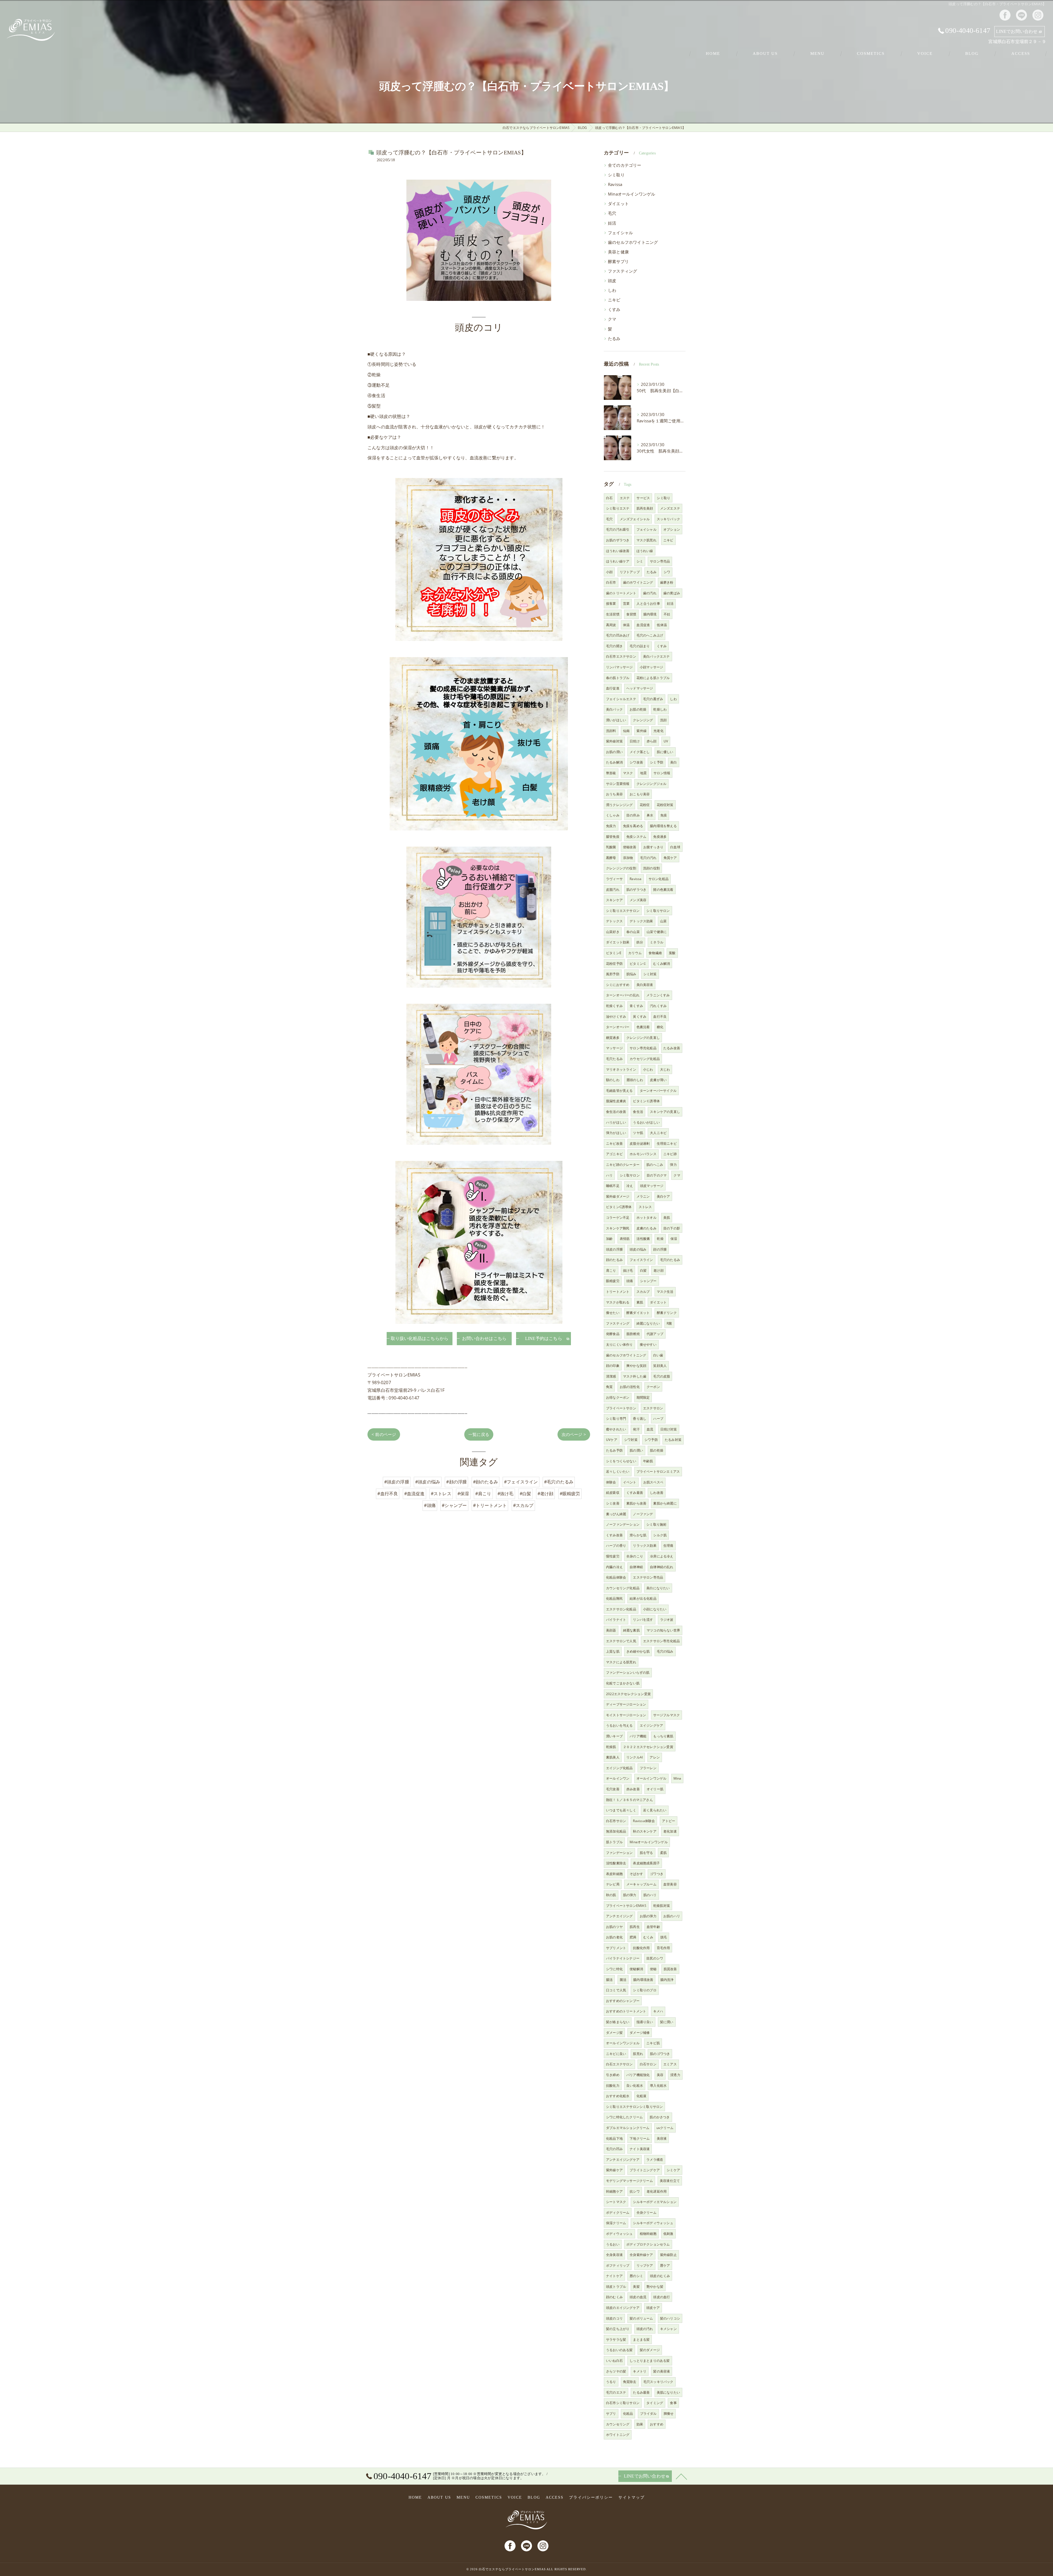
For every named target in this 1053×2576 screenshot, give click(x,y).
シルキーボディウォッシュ (653, 2223)
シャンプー (648, 1281)
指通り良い (645, 2022)
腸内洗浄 (667, 1980)
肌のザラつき (636, 890)
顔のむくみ (614, 2297)
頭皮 (612, 281)
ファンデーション (619, 1853)
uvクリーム (665, 2128)
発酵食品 (613, 1334)
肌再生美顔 (645, 508)
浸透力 (675, 2075)
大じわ (665, 1069)
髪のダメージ (650, 2350)
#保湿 (463, 1494)
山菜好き (613, 932)
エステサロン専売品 (648, 1577)
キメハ (658, 2011)
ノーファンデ (643, 1514)
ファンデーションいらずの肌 (628, 1672)
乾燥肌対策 (662, 1906)
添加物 (628, 858)
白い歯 (658, 1355)
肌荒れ (638, 2054)
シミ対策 (650, 974)
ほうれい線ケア (618, 561)
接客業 (611, 603)
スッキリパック (668, 519)
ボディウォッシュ (619, 2234)
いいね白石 (614, 2361)
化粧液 (642, 2096)
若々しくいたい (618, 1471)
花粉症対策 (665, 805)
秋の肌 (611, 1895)
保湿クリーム (616, 2223)
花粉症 (645, 805)
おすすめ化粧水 (618, 2096)
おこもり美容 (640, 794)
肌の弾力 (630, 1895)
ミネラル (657, 942)
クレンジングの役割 (621, 868)
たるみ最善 (641, 2392)
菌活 (623, 1980)
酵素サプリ (618, 261)
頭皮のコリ (614, 2318)
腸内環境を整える (663, 826)
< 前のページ (384, 1434)
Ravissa (615, 184)
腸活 (609, 1980)
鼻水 (650, 815)
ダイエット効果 (618, 942)
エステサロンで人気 (621, 1641)
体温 (626, 625)
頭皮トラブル (616, 2287)
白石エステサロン (619, 2064)
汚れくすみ (658, 1006)
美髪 (636, 2287)
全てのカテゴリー (625, 165)
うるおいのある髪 (619, 2350)
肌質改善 (670, 1969)
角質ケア (670, 858)
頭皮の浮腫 (614, 1249)
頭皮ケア (653, 2308)
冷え (630, 1186)
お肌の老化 (614, 1937)
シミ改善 (613, 1503)
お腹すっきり (653, 847)
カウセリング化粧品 (645, 1059)
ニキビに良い (616, 2054)
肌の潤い (636, 1450)
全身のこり (635, 1556)
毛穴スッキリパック (658, 2382)
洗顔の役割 (651, 868)
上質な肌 (613, 1651)
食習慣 (631, 614)
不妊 (667, 614)
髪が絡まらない (618, 2022)
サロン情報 (662, 773)
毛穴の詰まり (640, 646)
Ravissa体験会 (644, 1821)
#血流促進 (414, 1494)
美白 (673, 762)
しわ (612, 290)
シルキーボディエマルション (655, 2202)
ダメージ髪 (614, 2033)
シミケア (673, 2170)
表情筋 (625, 1239)
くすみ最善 (635, 1493)
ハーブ (658, 1419)
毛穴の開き (614, 646)
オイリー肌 (655, 1789)
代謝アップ (655, 1334)
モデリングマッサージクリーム (629, 2181)
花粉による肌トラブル (653, 678)
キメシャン (668, 2329)
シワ (667, 572)
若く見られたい (655, 1810)
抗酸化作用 (641, 1948)
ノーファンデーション (623, 1524)
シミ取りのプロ (645, 1990)
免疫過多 (660, 837)
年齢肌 (648, 1461)
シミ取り (616, 175)
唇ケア (665, 2265)
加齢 (609, 1239)
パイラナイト (616, 1620)
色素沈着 (643, 1027)
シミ (640, 561)
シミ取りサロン (658, 911)
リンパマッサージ (619, 667)
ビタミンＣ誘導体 (646, 1101)
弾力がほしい (616, 1133)
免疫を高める (633, 826)
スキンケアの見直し (665, 1112)
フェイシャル (620, 233)
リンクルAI (635, 1757)
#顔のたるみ (486, 1482)
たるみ (614, 339)
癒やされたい (616, 1429)
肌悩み (631, 974)
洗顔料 (611, 731)
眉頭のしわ (635, 1080)
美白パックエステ (656, 656)
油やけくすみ (616, 1016)
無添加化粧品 (616, 1831)
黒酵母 (611, 858)
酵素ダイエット (638, 1313)
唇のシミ (636, 2276)
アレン (655, 1757)
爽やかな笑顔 (636, 1366)
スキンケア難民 (618, 1228)
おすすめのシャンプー (623, 2001)
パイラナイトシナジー (623, 1958)
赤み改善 (633, 1789)
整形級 (611, 773)
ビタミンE (614, 953)
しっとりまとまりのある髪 (650, 2361)
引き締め (613, 2075)
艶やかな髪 (655, 2287)
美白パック (614, 709)
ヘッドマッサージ (640, 688)
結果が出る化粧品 (643, 1598)
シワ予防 (651, 1440)
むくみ (648, 1937)
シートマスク (616, 2202)
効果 (640, 2424)
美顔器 (611, 1630)
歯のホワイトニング (638, 582)
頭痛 (630, 1281)
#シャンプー (454, 1505)
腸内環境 (650, 614)
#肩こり (483, 1494)
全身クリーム (646, 2212)
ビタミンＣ (638, 964)
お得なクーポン (618, 1397)
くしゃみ (613, 815)
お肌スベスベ (653, 1482)
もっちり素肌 (663, 1736)
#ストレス (441, 1494)
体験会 (611, 1482)
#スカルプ (523, 1505)
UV (666, 741)
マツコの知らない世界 (663, 1630)
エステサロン (653, 1408)
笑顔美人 (660, 1366)
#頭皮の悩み (428, 1482)
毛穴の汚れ (648, 858)
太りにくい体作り (619, 1344)
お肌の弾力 (648, 1916)
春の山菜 (633, 932)
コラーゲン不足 (618, 1218)
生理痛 (668, 1546)
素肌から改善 (636, 1503)
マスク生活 (665, 1292)
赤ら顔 (652, 741)
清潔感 (611, 1376)
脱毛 (664, 1937)
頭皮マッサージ (652, 1186)
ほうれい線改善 (618, 551)
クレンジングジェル (652, 784)
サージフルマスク (667, 1715)
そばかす (636, 1874)
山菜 (663, 921)
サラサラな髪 (616, 2339)
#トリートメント (490, 1505)
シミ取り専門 (616, 1419)
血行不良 (660, 1016)
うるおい (613, 2244)
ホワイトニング (618, 2435)
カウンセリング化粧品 (623, 1588)
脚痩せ (669, 2414)
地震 (643, 773)
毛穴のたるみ (670, 1260)
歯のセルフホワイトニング (633, 242)
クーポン (653, 1387)
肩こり (611, 1270)
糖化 (660, 1027)
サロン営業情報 (618, 784)
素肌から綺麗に (665, 1503)
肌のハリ (650, 1895)
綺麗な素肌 (631, 1630)
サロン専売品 (660, 561)
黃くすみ (640, 1016)
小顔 (609, 572)
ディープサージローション (626, 1704)
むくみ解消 (662, 964)
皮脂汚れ (613, 890)
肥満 (633, 1937)
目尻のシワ (655, 1958)
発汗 (636, 1429)
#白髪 (526, 1494)
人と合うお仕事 (648, 603)
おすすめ (657, 2424)
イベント (630, 1482)
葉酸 (672, 953)
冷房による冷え (662, 1556)
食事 (673, 2403)
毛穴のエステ (616, 2392)
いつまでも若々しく (621, 1810)
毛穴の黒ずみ (653, 699)
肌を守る (646, 1853)
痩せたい (613, 1313)
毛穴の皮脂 (662, 1376)
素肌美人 (613, 1757)
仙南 (626, 731)
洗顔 (663, 720)
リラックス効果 (645, 1546)
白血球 (675, 847)
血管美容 (670, 1884)
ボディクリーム (618, 2212)
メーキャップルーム (641, 1884)
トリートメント (618, 1292)
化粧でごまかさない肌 (623, 1683)
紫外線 (642, 731)
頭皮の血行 (662, 2297)
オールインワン (618, 1778)
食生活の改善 (616, 1112)
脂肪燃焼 (633, 1334)
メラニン (643, 1196)
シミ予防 (657, 762)
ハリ (609, 1175)
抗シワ (635, 2191)
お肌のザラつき (618, 540)
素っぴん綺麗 (616, 1514)
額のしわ (613, 1080)
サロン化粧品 (659, 879)
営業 (626, 603)
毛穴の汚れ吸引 (618, 529)
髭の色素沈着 (663, 890)
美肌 (667, 1218)
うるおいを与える (619, 1725)
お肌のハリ (672, 1916)
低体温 (662, 625)
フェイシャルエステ (621, 699)
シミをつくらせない (621, 1461)
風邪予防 (613, 974)
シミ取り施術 (656, 1524)
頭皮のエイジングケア (623, 2308)
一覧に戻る (479, 1434)
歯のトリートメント (621, 593)
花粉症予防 (614, 964)
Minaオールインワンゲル (632, 194)
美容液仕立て (670, 2181)
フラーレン (648, 1768)
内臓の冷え (614, 1567)
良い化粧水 (635, 2086)
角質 (609, 1387)
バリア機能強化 (638, 2075)
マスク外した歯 (635, 1376)
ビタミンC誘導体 (619, 1207)
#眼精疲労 (570, 1494)
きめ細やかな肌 (638, 1651)
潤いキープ (614, 1736)
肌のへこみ (655, 1165)
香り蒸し (640, 1419)
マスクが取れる (618, 1302)
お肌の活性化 (630, 1387)
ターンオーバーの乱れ (623, 995)
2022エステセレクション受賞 (628, 1694)
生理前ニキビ (667, 1143)
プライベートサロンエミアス (658, 1471)
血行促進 (613, 688)
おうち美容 (614, 794)
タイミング (655, 2403)
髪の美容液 (662, 2371)
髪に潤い (667, 2022)
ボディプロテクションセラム (648, 2244)
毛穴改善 (613, 1789)
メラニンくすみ (658, 995)
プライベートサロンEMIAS (626, 1906)
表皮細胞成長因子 (646, 1863)
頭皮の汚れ (645, 2329)
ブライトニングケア (645, 2170)
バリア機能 (638, 1736)
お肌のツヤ (614, 1927)
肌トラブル (614, 1842)
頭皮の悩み (638, 1249)
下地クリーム (640, 2138)
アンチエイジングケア (623, 2160)
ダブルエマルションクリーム (628, 2128)
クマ (612, 319)
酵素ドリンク (667, 1313)
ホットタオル (646, 1218)
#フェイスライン (521, 1482)
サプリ (611, 2414)
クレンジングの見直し (643, 1038)
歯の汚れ (650, 593)
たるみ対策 (673, 1440)
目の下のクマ (657, 1175)
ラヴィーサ (614, 879)
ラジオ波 (667, 1620)
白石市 (611, 582)
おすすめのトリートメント (626, 2011)
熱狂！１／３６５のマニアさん (629, 1800)
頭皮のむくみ (660, 2276)
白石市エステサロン (621, 656)
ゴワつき (657, 1874)
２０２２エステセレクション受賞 (648, 1747)
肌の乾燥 (657, 1450)
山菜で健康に (657, 932)
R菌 (669, 1323)
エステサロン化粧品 (621, 1609)
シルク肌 (660, 1535)
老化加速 (670, 1831)
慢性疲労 (613, 1556)
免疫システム (636, 837)
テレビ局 (613, 1884)
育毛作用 (663, 1948)
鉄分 (640, 942)
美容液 (662, 2138)
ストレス (645, 1207)
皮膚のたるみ (646, 1228)
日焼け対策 (669, 1429)
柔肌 (663, 1853)
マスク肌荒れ (646, 540)
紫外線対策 (614, 741)
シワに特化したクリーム (624, 2117)
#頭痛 (430, 1505)
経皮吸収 (613, 1493)
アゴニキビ (614, 1154)
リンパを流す (643, 1620)
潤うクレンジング (619, 805)
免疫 (664, 815)
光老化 (659, 731)
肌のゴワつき (660, 2054)
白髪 (643, 1270)
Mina (677, 1778)
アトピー (669, 1821)
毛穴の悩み (665, 1651)
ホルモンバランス (643, 1154)
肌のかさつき (660, 2117)
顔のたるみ (614, 1260)
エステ (625, 498)
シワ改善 (636, 762)
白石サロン (648, 2064)
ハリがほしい (616, 1122)
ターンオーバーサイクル (658, 1091)
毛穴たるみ (614, 1059)
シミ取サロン (630, 1175)
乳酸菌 (611, 847)
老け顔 (659, 1270)
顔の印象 (613, 1366)
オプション (672, 529)
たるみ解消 (614, 762)
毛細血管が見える (619, 1091)
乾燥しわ (660, 709)
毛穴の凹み (614, 2149)
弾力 (673, 1165)
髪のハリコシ (670, 2318)
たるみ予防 (614, 1450)
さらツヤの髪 (616, 2371)
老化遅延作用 (657, 2191)
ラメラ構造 (655, 2160)
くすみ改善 (614, 1535)
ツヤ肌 (638, 1133)
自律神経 (636, 1567)
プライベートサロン (621, 1408)
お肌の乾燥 (638, 709)
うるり (611, 2382)
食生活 (638, 1112)
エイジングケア (651, 1725)
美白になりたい (658, 1588)
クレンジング (643, 720)
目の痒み (633, 815)
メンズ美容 (638, 900)
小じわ (648, 1069)
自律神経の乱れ (662, 1567)
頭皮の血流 (638, 2297)
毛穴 (612, 213)
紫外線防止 (668, 2255)
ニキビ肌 (653, 2043)
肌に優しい (665, 752)
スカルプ (643, 1292)
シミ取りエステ (618, 508)
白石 (609, 498)
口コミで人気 (616, 1990)
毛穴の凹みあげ (618, 635)
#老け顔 (546, 1494)
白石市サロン (616, 1821)
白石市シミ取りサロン (623, 2403)
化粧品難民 (614, 1598)
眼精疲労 (613, 1281)
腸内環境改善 (643, 1980)
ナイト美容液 (640, 2149)
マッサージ (614, 1048)
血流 (650, 1429)
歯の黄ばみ (672, 593)
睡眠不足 (613, 1186)
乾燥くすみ (614, 1006)
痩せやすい (648, 1344)
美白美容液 (645, 985)
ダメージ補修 (640, 2033)
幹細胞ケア (614, 2191)
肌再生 (635, 1927)
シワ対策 (631, 1440)
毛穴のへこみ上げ (650, 635)
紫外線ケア (614, 2170)
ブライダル (648, 2414)
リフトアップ (630, 572)
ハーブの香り (616, 1546)
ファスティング (622, 271)
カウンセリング (618, 2424)
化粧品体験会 (616, 1577)
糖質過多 (613, 1038)
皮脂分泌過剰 (640, 1143)
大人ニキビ (658, 1133)
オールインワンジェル (623, 2043)
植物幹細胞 (648, 2234)
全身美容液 (614, 2255)
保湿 (674, 1239)
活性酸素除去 (616, 1863)
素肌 (640, 1302)
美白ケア (663, 1196)
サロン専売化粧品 (643, 1048)
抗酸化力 (613, 2086)
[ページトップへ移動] (681, 2476)
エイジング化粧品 (619, 1768)
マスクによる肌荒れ (621, 1662)
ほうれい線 (645, 551)
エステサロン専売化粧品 (661, 1641)
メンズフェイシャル (635, 519)
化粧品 (628, 2414)
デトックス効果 (641, 921)
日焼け (635, 741)
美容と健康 (618, 252)
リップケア (645, 2265)
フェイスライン (641, 1260)
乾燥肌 (611, 1747)
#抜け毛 (506, 1494)
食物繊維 (655, 953)
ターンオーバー (618, 1027)
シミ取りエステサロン (623, 911)
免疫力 (611, 826)
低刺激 (668, 2234)
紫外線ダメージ (618, 1196)
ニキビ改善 (614, 1143)
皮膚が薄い (658, 1080)
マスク (628, 773)
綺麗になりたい (648, 1323)
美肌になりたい (668, 2392)
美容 (660, 2075)
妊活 (612, 223)
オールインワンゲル (652, 1778)
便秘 (653, 1969)
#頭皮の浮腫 (397, 1482)
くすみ (614, 309)
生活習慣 (613, 614)
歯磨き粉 (667, 582)
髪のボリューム (641, 2318)
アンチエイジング (619, 1916)
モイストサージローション (626, 1715)
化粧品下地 (614, 2138)
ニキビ (614, 300)
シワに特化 (614, 1969)
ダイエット (618, 204)
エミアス (670, 2064)
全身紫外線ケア (641, 2255)
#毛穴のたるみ (559, 1482)
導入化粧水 (658, 2086)
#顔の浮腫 (456, 1482)
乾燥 (660, 1239)
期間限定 (643, 1397)
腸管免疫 (613, 837)
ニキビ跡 (670, 1154)
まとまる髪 (641, 2339)
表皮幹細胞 (614, 1874)
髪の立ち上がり (618, 2329)
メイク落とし (640, 752)
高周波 (611, 625)
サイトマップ (632, 2497)
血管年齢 (653, 1927)
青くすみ (636, 1006)
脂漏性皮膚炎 (616, 1101)
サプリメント (616, 1948)
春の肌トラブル (618, 678)
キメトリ (640, 2371)
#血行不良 (388, 1494)
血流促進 (643, 625)
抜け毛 (628, 1270)
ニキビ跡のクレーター (623, 1165)
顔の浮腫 (660, 1249)
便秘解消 (636, 1969)
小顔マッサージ (651, 667)
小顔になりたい (655, 1609)
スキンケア (614, 900)
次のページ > (574, 1434)
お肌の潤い (614, 752)
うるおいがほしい (646, 1122)
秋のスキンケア (645, 1831)
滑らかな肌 (638, 1535)
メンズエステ (670, 508)
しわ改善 (657, 1493)
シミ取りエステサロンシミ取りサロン (634, 2107)
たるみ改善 (672, 1048)
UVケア (612, 1440)
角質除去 (630, 2382)
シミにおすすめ (618, 985)
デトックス (614, 921)
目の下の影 (672, 1228)
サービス (643, 498)
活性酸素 (643, 1239)
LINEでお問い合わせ (1017, 31)
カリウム (635, 953)
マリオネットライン (621, 1069)
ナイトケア (614, 2276)
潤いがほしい (616, 720)
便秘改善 (630, 847)
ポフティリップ (618, 2265)
